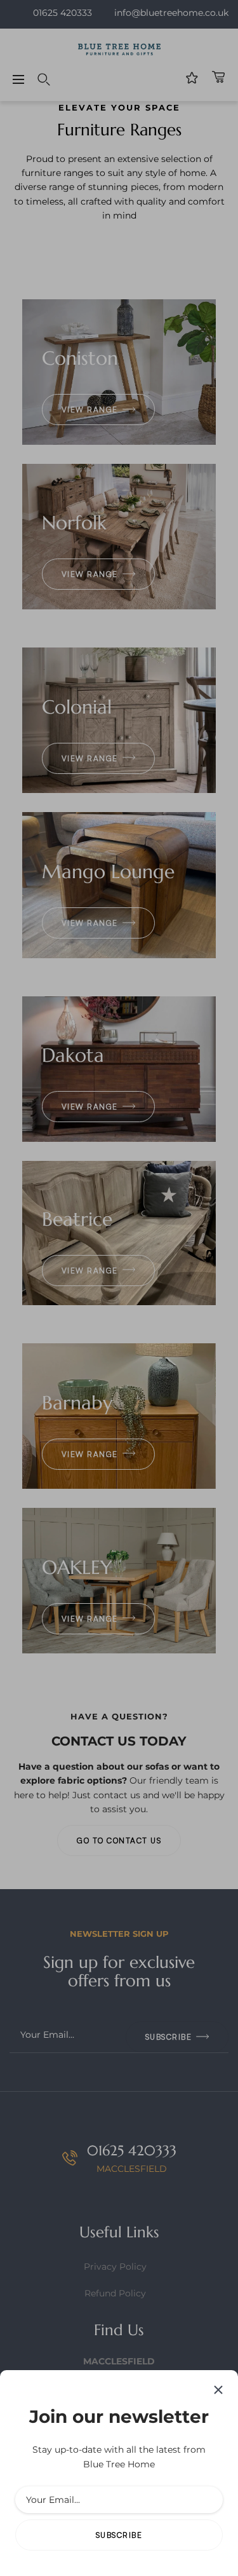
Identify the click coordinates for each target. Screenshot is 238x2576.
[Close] (218, 2390)
